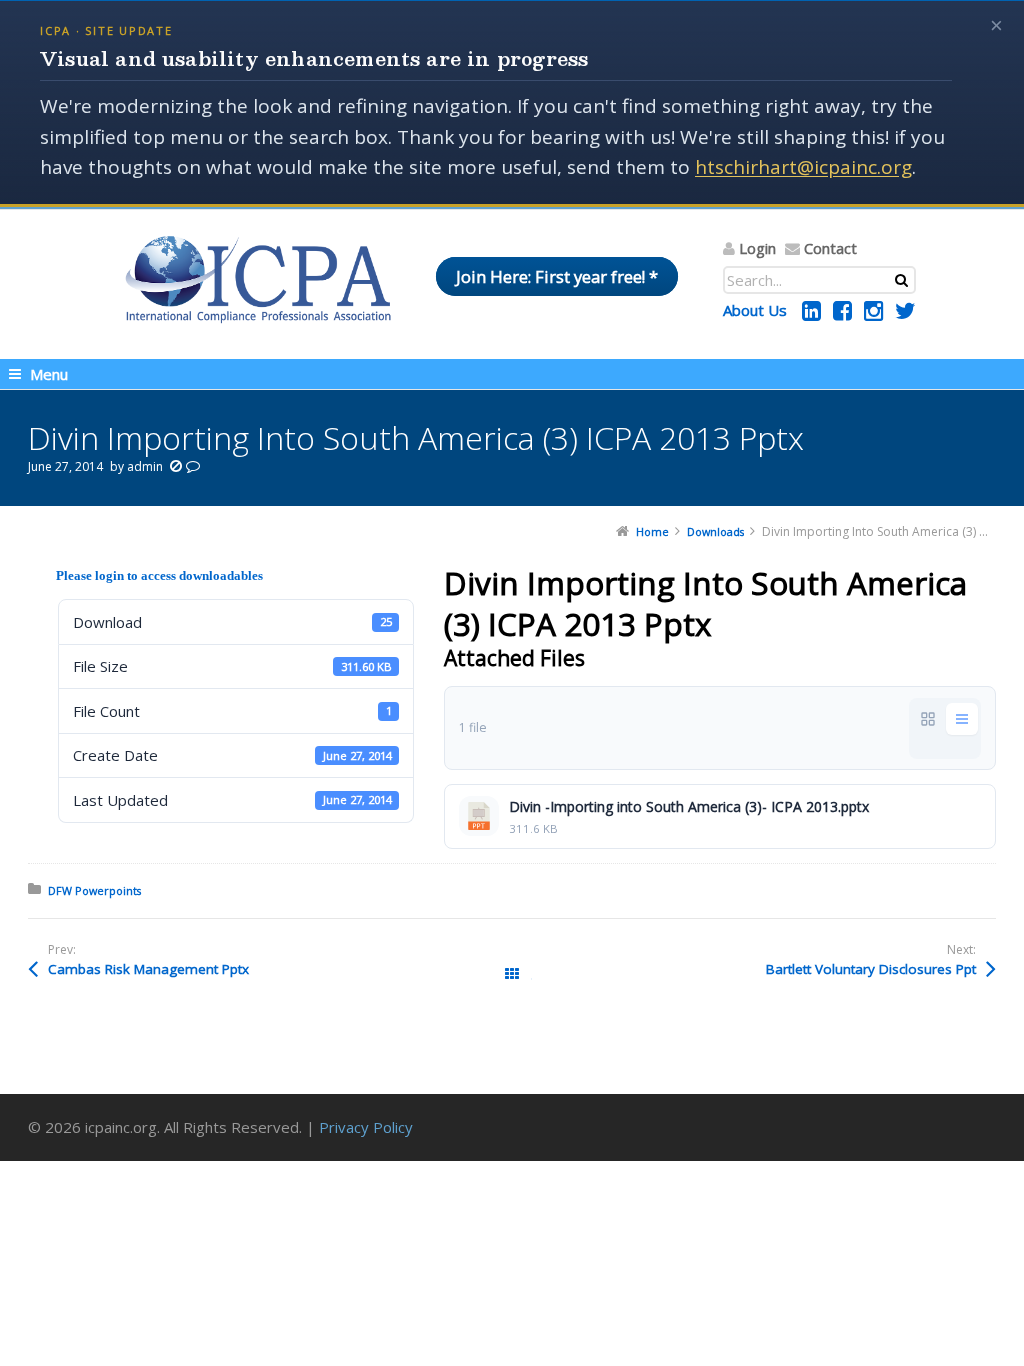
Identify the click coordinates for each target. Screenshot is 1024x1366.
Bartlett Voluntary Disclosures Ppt (871, 969)
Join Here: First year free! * (557, 276)
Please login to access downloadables (159, 575)
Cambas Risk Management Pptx (148, 969)
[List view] (962, 719)
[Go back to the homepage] (258, 279)
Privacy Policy (366, 1127)
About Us (755, 310)
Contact (830, 248)
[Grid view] (928, 719)
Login (757, 248)
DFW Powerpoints (94, 890)
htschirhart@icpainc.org (803, 167)
